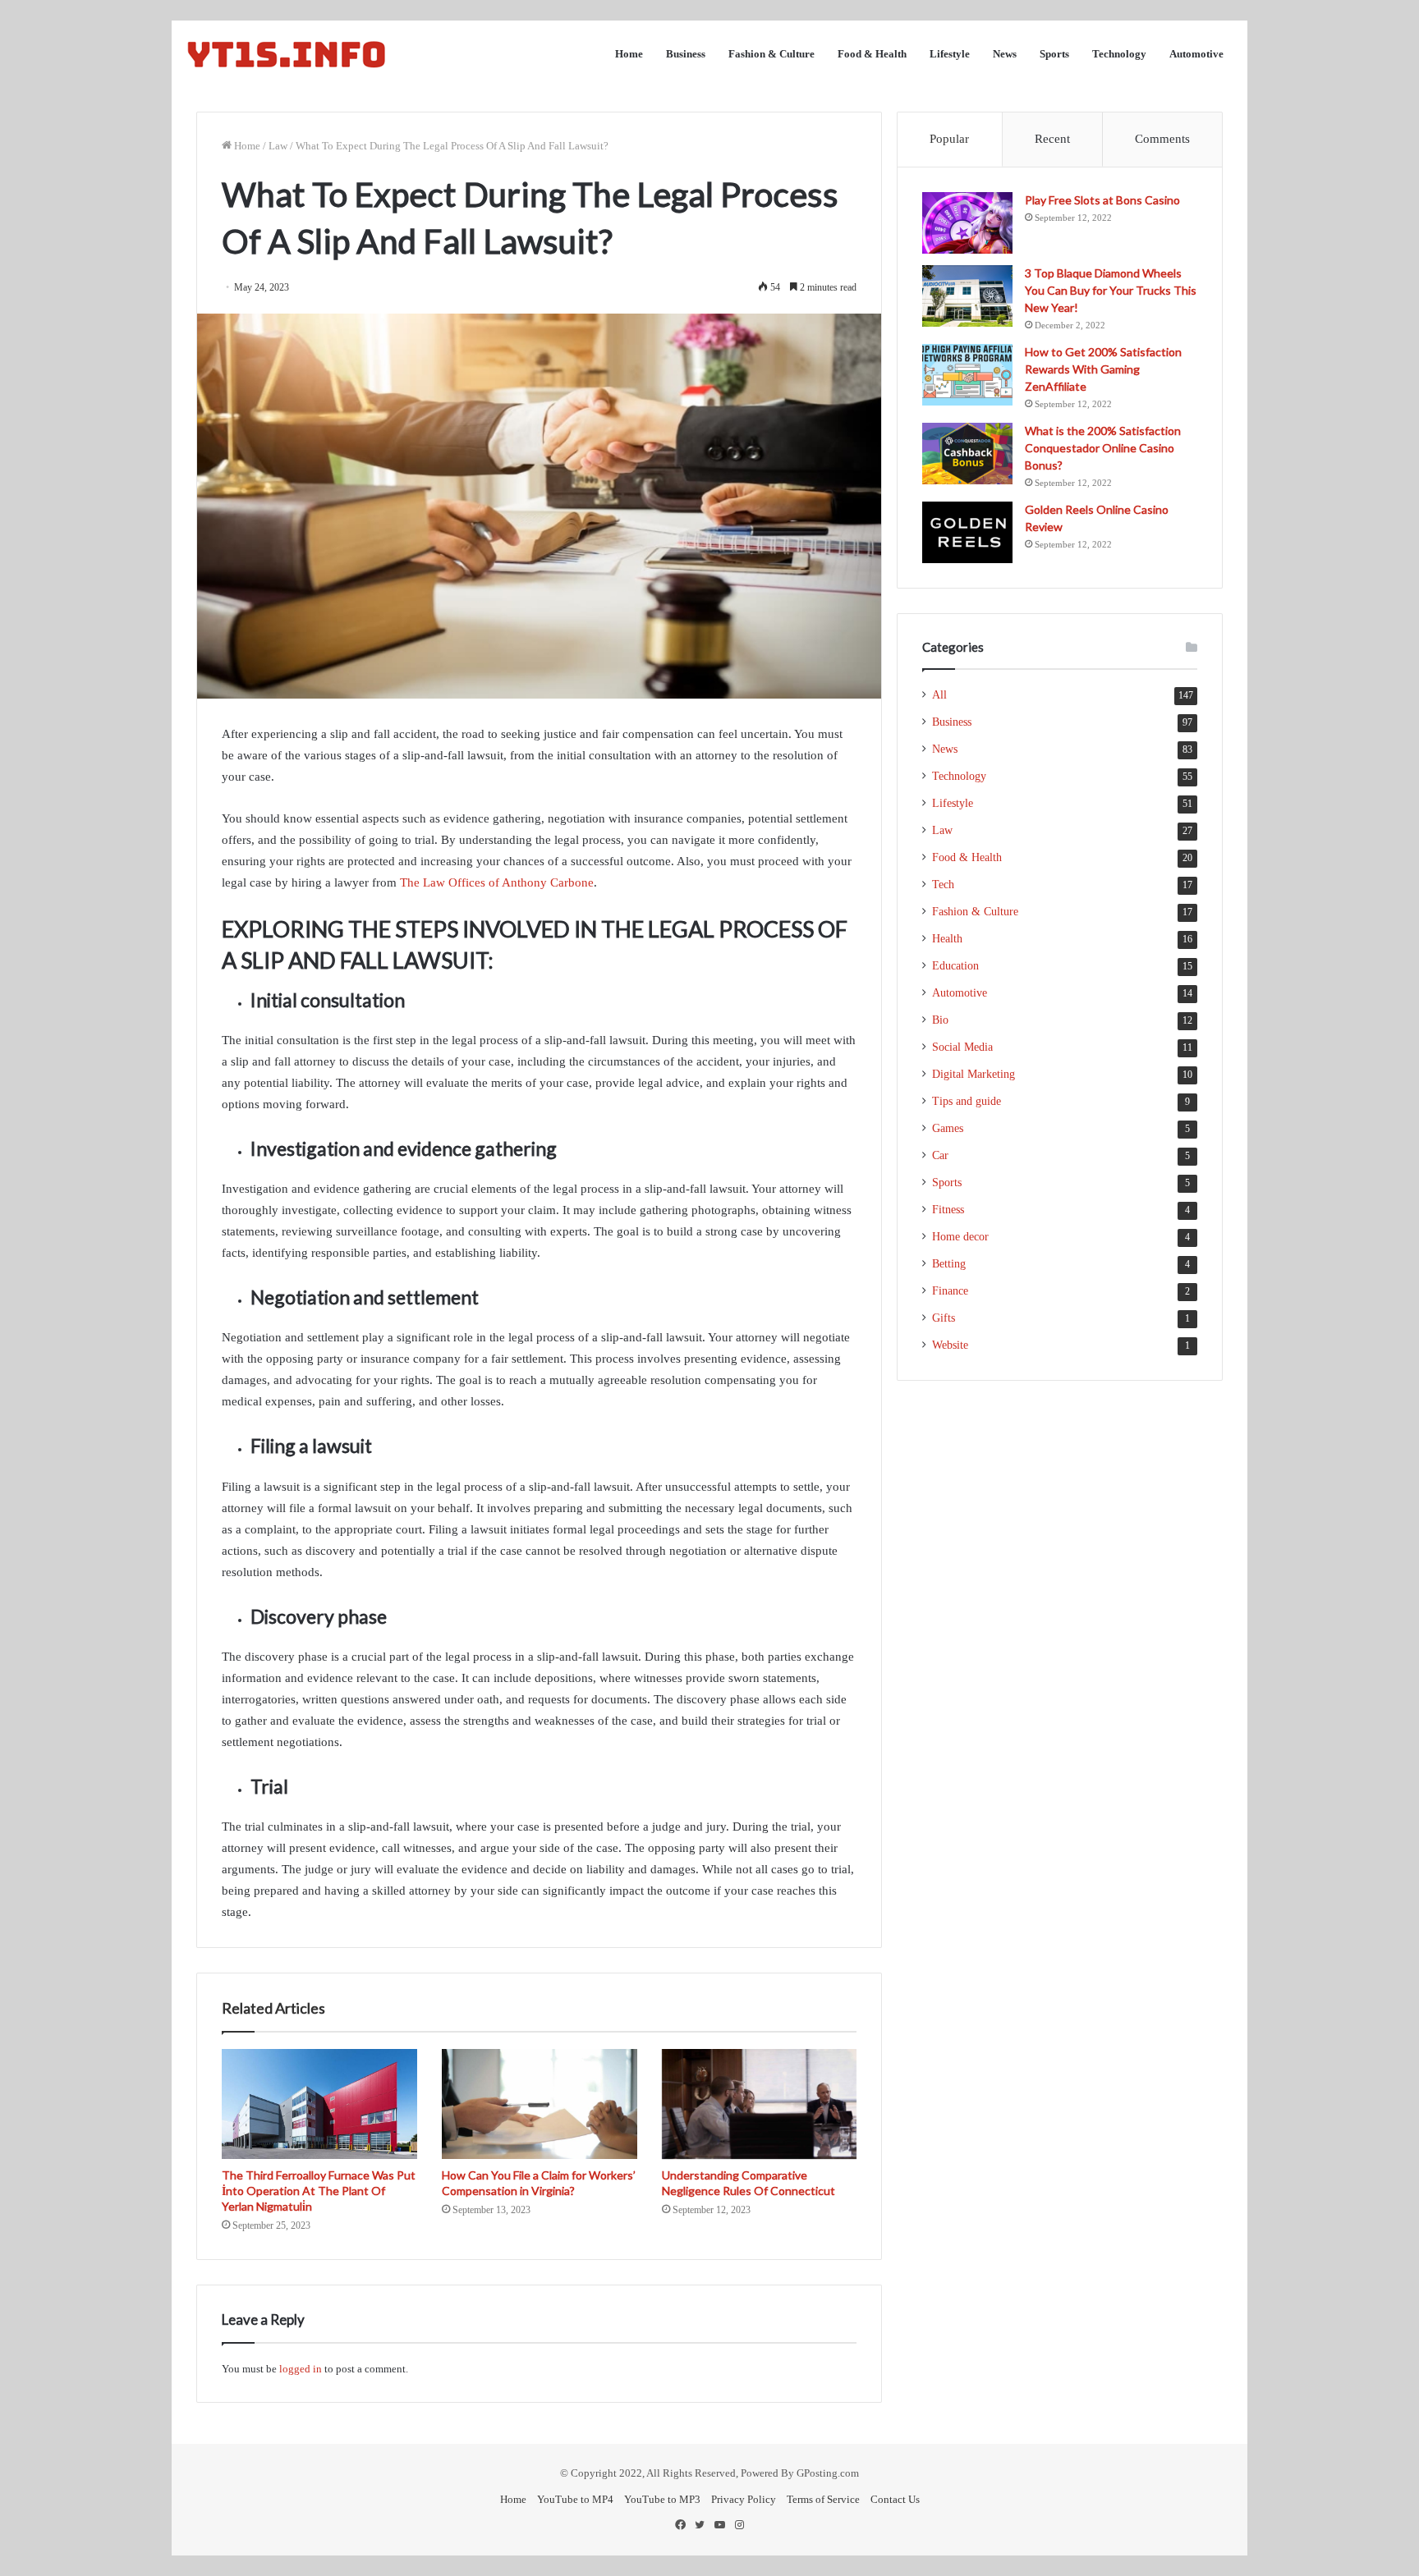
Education (955, 966)
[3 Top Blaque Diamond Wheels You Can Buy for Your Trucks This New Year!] (967, 296)
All (939, 695)
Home (629, 54)
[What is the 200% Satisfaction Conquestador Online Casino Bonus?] (967, 454)
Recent (1052, 139)
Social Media (962, 1047)
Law (278, 146)
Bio (940, 1020)
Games (948, 1128)
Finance (950, 1291)
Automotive (1196, 54)
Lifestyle (950, 54)
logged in (301, 2369)
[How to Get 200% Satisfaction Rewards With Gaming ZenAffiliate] (967, 375)
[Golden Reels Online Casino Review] (967, 532)
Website (950, 1345)
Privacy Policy (744, 2499)
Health (947, 939)
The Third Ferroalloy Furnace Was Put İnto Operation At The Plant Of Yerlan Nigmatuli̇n (319, 2191)
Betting (949, 1264)
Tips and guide (967, 1101)
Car (940, 1155)
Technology (1119, 54)
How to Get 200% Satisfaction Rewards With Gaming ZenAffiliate (1103, 369)
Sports (1054, 54)
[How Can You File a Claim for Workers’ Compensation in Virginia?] (540, 2104)
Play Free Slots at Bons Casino (1102, 200)
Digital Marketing (974, 1074)
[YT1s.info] (287, 54)
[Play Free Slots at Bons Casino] (967, 223)
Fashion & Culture (771, 54)
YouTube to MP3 (662, 2499)
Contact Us (895, 2499)
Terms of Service (823, 2499)
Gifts (944, 1318)
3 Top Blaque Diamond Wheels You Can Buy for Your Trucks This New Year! (1111, 290)
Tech (943, 885)
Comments (1162, 139)
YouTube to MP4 (575, 2499)
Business (686, 54)
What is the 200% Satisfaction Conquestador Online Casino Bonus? (1103, 448)
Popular (949, 139)
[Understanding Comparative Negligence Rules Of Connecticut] (760, 2104)
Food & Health (872, 54)
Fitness (948, 1210)
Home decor (960, 1237)
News (1005, 54)
